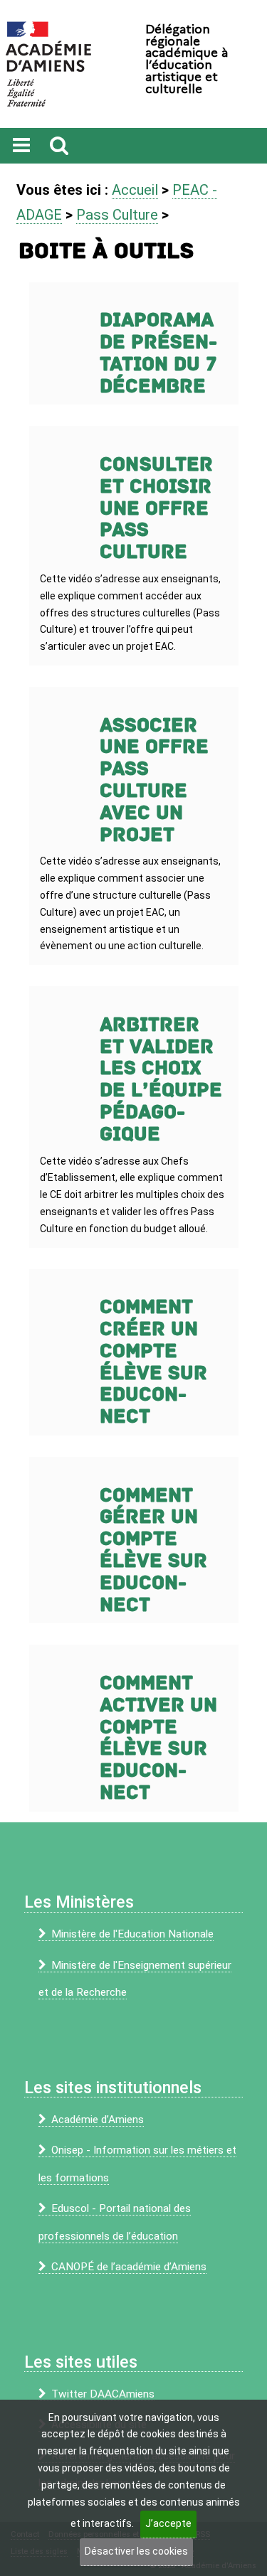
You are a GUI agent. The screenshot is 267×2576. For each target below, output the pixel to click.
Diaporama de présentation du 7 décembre (158, 353)
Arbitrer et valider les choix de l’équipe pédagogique (161, 1080)
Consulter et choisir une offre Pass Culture (156, 508)
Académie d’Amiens (98, 2120)
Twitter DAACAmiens (103, 2394)
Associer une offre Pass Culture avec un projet (154, 780)
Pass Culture (117, 215)
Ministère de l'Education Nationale (132, 1934)
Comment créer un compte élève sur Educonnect (153, 1362)
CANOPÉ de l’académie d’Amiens (129, 2267)
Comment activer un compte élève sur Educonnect (158, 1738)
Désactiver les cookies (136, 2551)
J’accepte (168, 2523)
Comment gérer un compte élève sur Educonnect (153, 1550)
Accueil (135, 190)
